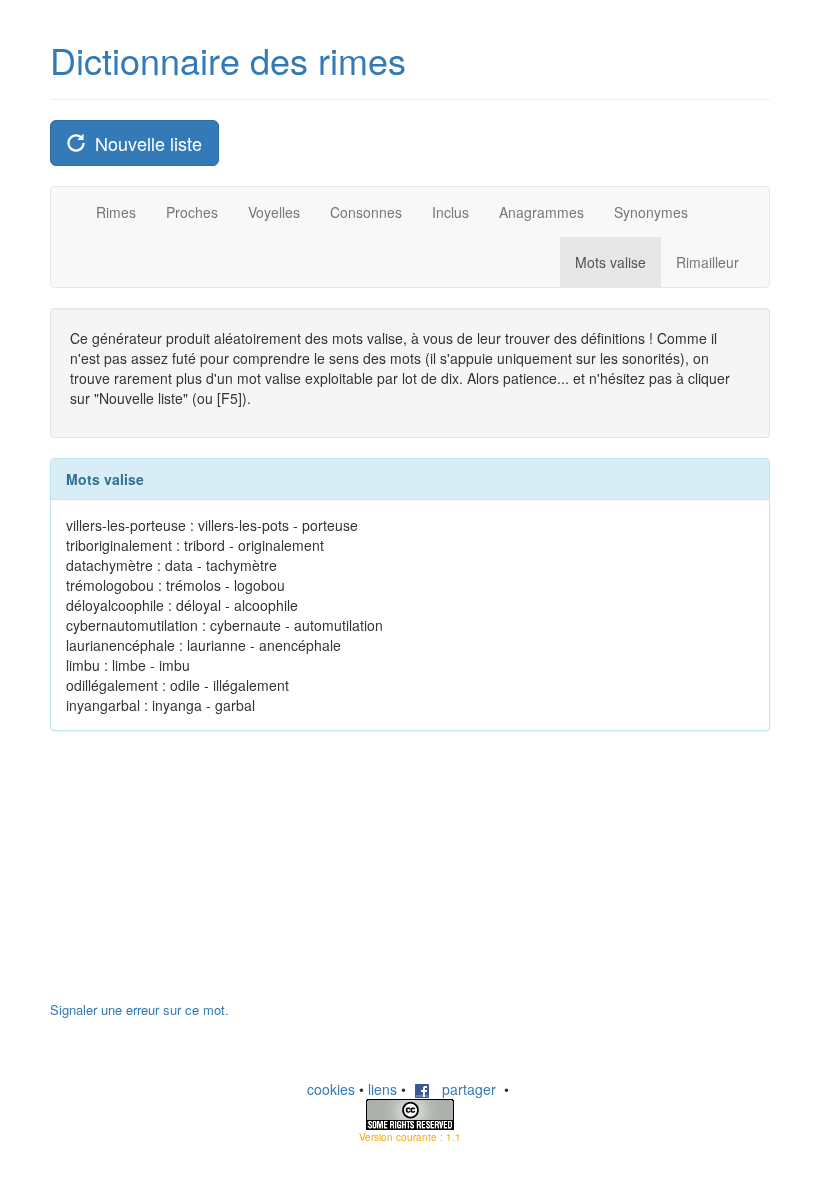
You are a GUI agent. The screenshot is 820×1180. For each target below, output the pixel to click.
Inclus (450, 212)
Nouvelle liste (143, 143)
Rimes (116, 212)
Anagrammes (541, 212)
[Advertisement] (200, 876)
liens (382, 1089)
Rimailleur (707, 262)
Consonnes (366, 212)
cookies (331, 1089)
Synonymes (651, 212)
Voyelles (274, 212)
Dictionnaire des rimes (228, 59)
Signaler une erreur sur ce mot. (139, 1009)
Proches (192, 212)
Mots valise (610, 262)
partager (463, 1089)
